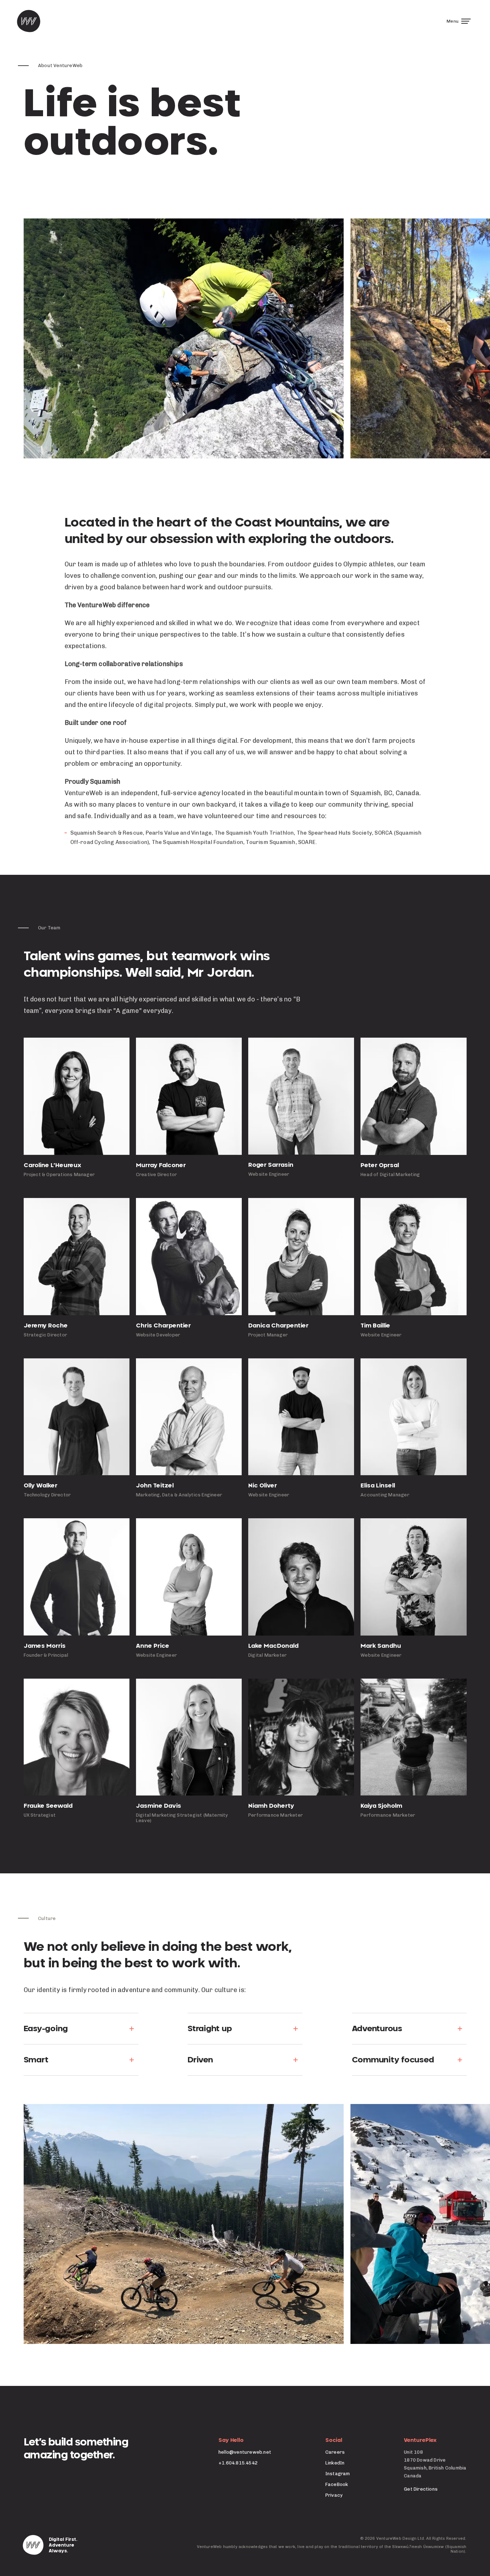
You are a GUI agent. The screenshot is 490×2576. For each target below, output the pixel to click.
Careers (335, 2452)
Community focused (393, 2060)
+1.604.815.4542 (238, 2463)
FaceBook (337, 2484)
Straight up (210, 2029)
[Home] (29, 21)
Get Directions (421, 2489)
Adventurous (377, 2029)
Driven (200, 2060)
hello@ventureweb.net (245, 2452)
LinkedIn (335, 2463)
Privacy (334, 2495)
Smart (36, 2060)
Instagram (338, 2474)
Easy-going (46, 2029)
